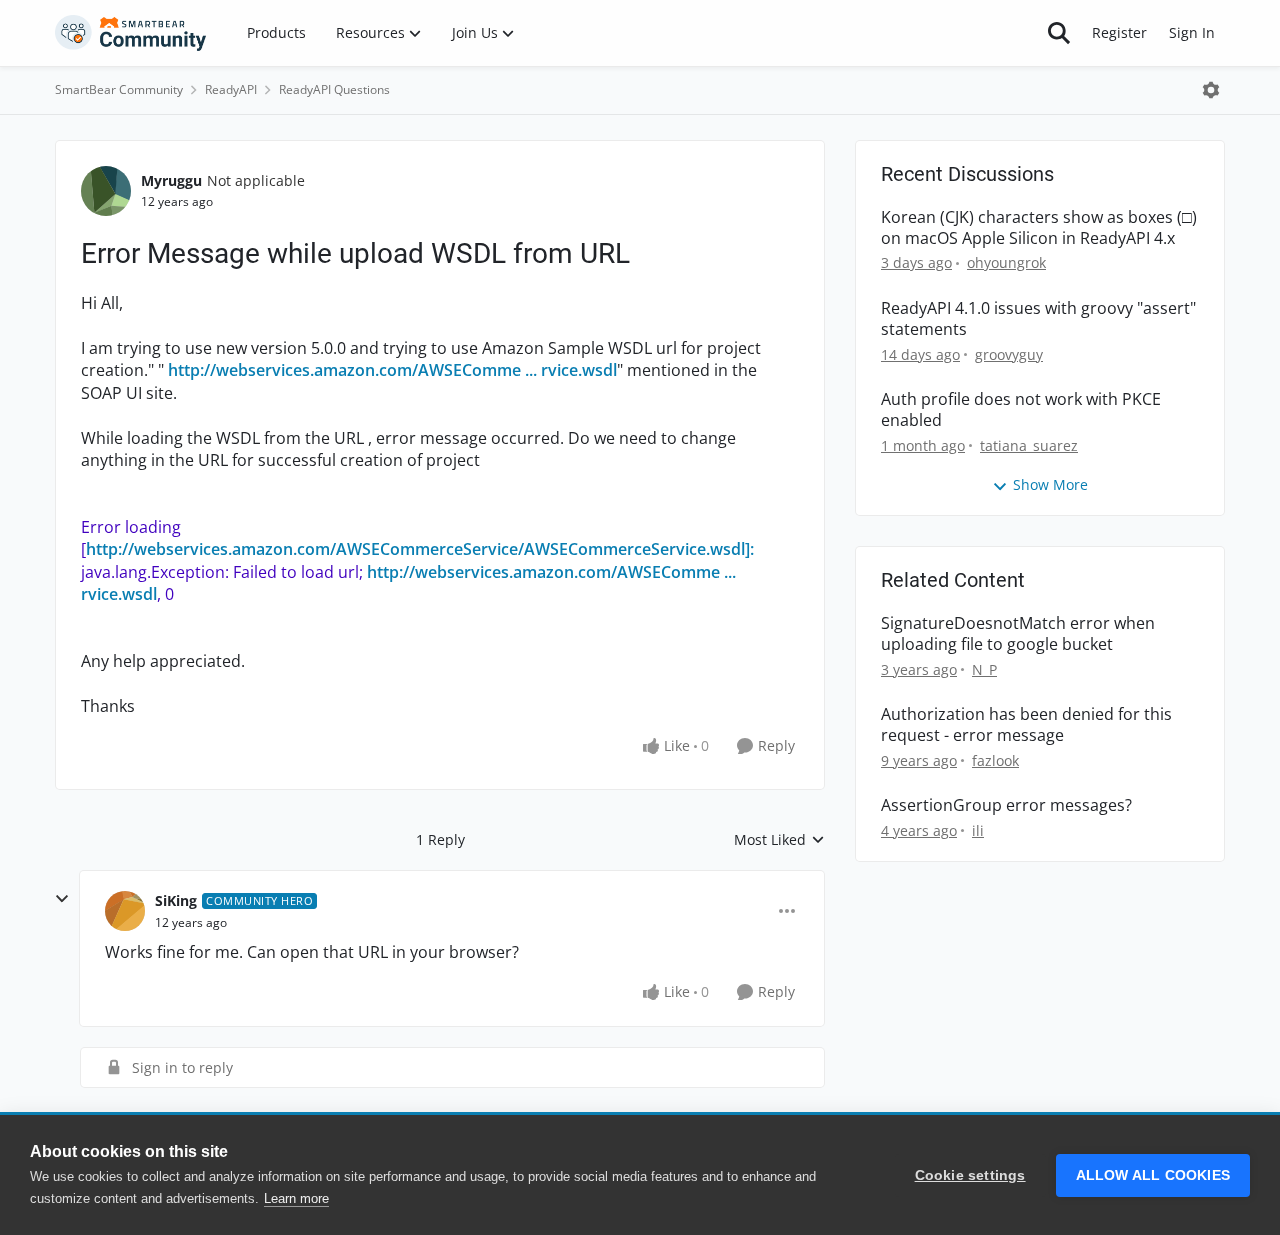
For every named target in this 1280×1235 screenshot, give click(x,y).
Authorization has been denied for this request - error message (1026, 725)
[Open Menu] (1211, 90)
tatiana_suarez (1029, 445)
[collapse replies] (62, 899)
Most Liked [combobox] (779, 840)
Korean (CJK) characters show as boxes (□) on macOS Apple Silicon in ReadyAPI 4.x (1039, 228)
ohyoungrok (1006, 262)
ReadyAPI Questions (334, 89)
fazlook (995, 760)
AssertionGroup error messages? (1006, 805)
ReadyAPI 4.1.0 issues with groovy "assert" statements (1038, 319)
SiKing (176, 900)
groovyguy (1009, 354)
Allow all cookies (1153, 1175)
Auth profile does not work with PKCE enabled (1021, 410)
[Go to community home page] (131, 33)
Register (1119, 32)
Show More (1050, 484)
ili (978, 830)
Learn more (296, 1198)
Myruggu (171, 180)
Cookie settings (970, 1175)
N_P (984, 669)
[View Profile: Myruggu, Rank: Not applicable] (106, 191)
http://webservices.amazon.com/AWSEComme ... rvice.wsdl (392, 370)
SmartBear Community (119, 89)
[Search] (1059, 33)
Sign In (1192, 32)
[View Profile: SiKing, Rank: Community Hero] (125, 911)
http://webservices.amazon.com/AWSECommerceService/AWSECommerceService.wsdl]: (420, 549)
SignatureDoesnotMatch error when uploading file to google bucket (1018, 634)
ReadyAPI (231, 89)
